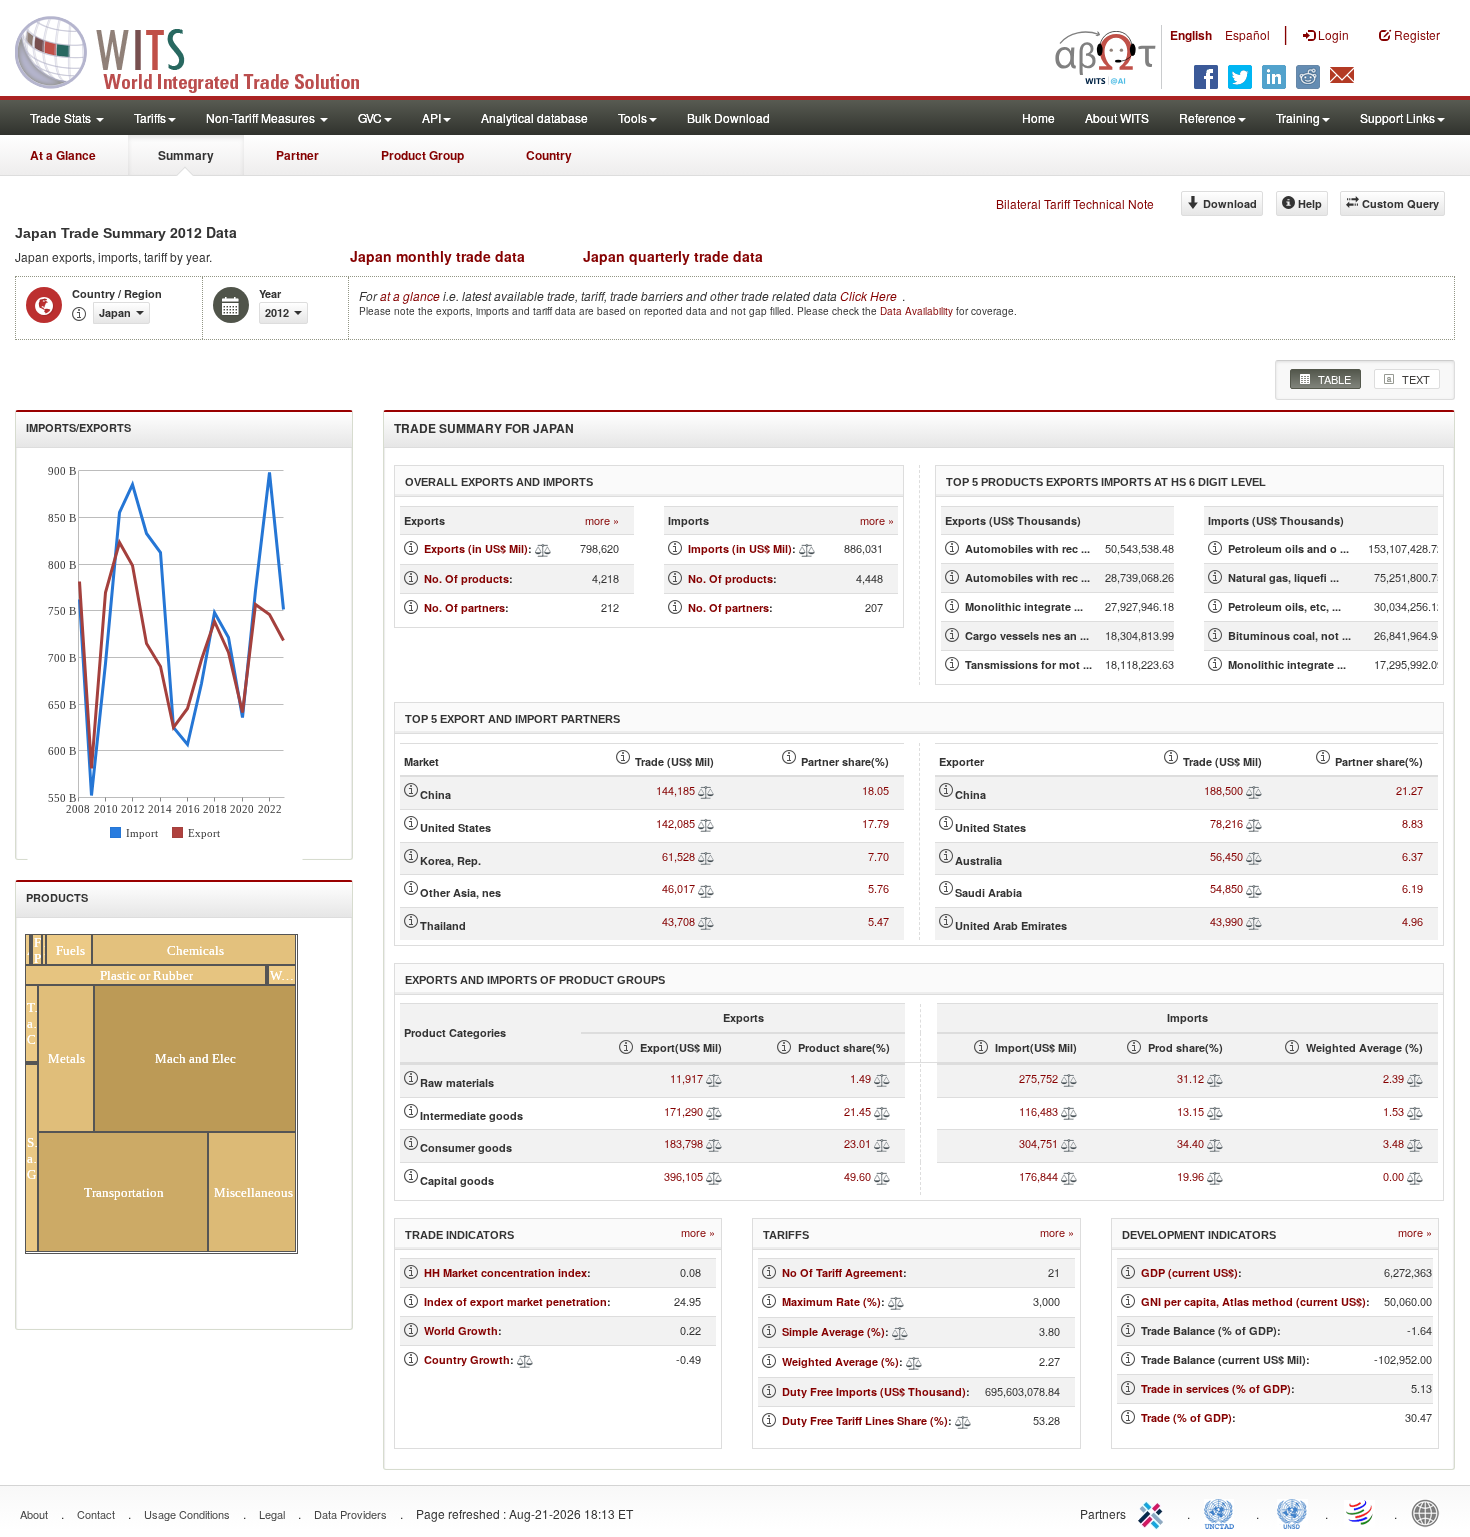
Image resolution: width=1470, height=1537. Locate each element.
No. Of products (466, 578)
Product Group (422, 155)
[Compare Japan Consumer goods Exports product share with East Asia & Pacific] (882, 1143)
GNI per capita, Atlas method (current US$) (1253, 1301)
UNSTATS (1292, 1512)
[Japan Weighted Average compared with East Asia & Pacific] (914, 1361)
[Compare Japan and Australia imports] (1254, 856)
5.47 (878, 921)
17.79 (875, 823)
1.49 (860, 1078)
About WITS (1117, 117)
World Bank (1430, 1512)
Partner (297, 155)
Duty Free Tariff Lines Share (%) (865, 1420)
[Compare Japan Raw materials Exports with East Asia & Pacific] (714, 1078)
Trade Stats (62, 117)
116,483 (1038, 1111)
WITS (200, 50)
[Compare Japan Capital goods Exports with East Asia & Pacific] (714, 1176)
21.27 (1409, 790)
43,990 (1226, 921)
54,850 (1226, 888)
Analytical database (534, 117)
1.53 (1393, 1111)
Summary (186, 155)
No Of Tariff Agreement (842, 1272)
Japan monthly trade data (437, 256)
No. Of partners (464, 607)
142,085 (675, 823)
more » (602, 520)
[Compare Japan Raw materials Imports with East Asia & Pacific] (1069, 1078)
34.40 (1190, 1143)
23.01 (857, 1143)
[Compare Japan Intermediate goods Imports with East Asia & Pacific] (1069, 1111)
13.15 (1190, 1111)
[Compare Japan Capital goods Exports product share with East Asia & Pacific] (882, 1176)
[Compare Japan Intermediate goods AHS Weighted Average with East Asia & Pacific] (1415, 1111)
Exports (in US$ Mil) (476, 548)
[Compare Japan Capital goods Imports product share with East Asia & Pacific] (1215, 1176)
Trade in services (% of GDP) (1216, 1388)
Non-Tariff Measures (262, 117)
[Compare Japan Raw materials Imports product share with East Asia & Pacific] (1215, 1078)
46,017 (678, 888)
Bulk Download (728, 117)
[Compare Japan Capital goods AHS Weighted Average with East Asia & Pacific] (1415, 1176)
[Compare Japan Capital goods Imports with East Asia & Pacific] (1069, 1176)
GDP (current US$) (1189, 1272)
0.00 (1393, 1176)
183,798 (683, 1143)
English (1191, 35)
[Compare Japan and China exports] (706, 790)
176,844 (1038, 1176)
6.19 (1412, 888)
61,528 (678, 856)
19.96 (1190, 1176)
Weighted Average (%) (840, 1361)
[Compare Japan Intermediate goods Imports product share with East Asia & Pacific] (1215, 1111)
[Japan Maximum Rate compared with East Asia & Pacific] (896, 1301)
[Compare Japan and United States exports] (706, 823)
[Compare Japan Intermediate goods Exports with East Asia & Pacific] (714, 1111)
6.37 (1412, 856)
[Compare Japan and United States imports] (1254, 823)
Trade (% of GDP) (1186, 1417)
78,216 (1226, 823)
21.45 (857, 1111)
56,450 (1226, 856)
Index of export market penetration (515, 1301)
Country (549, 155)
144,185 (675, 790)
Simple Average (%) (833, 1331)
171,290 (683, 1111)
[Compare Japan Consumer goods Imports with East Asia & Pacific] (1069, 1143)
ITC (1154, 1512)
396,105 (683, 1176)
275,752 (1038, 1078)
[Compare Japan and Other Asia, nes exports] (706, 888)
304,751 (1038, 1143)
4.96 (1412, 921)
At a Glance (63, 155)
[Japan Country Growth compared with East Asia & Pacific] (525, 1359)
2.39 (1393, 1078)
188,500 (1223, 790)
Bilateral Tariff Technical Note (1075, 203)
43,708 (678, 921)
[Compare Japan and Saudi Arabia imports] (1254, 888)
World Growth (461, 1330)
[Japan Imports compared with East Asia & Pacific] (807, 548)
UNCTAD (1223, 1512)
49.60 (857, 1176)
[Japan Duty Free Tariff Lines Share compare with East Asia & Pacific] (963, 1420)
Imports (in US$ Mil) (740, 548)
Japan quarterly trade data (673, 256)
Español (1247, 34)
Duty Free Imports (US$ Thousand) (874, 1391)
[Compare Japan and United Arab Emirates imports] (1254, 921)
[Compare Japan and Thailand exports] (706, 921)
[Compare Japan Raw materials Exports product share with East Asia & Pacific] (882, 1078)
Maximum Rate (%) (831, 1301)
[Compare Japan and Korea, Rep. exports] (706, 856)
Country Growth (467, 1359)
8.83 (1412, 823)
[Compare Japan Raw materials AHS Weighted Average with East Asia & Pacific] (1415, 1078)
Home (1038, 117)
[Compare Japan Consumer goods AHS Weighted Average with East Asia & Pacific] (1415, 1143)
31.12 (1190, 1078)
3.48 (1393, 1143)
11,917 (686, 1078)
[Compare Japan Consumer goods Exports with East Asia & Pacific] (714, 1143)
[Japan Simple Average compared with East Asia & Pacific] (900, 1331)
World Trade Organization (1361, 1512)
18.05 (875, 790)
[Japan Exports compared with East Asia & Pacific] (543, 548)
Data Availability (918, 311)
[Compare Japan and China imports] (1254, 790)
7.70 (878, 856)
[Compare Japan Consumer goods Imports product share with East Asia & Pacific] (1215, 1143)
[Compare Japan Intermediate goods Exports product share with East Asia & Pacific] (882, 1111)
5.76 (878, 888)
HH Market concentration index (505, 1272)
